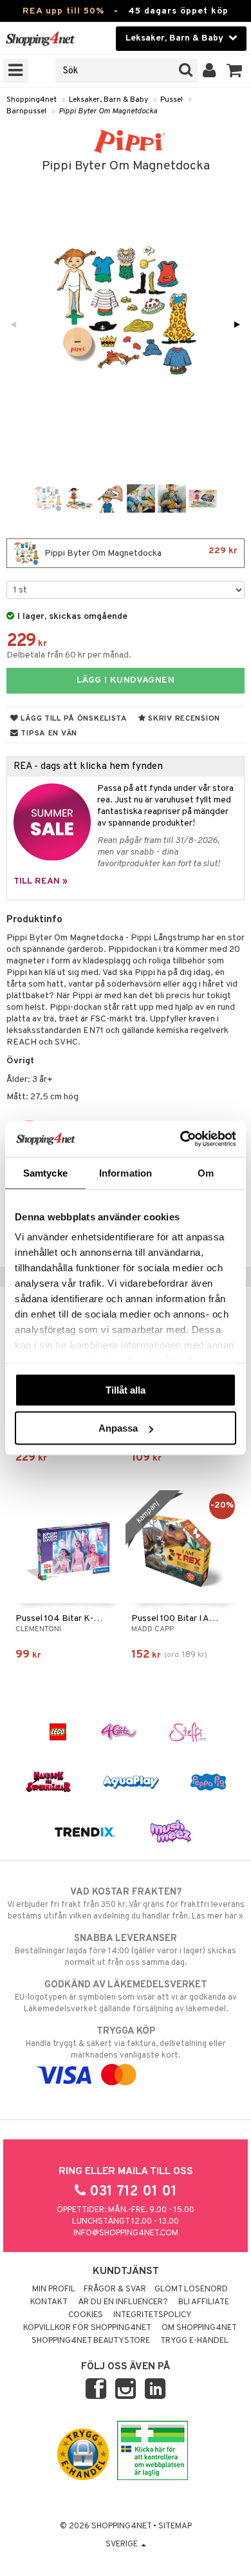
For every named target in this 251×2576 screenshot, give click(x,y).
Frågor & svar (115, 2289)
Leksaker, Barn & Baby (108, 100)
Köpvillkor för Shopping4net (87, 2328)
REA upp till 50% (63, 11)
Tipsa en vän (48, 734)
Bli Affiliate (204, 2302)
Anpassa (118, 1428)
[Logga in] (209, 71)
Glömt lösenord (191, 2289)
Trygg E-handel (194, 2341)
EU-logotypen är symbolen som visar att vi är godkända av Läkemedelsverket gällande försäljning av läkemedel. (126, 1997)
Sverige (123, 2544)
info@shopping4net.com (126, 2233)
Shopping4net (32, 100)
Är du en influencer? (123, 2302)
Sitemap (175, 2526)
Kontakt (49, 2302)
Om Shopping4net (199, 2328)
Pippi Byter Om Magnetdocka (108, 111)
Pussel (172, 100)
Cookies (86, 2315)
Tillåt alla (126, 1389)
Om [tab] (206, 1172)
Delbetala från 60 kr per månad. (69, 655)
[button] (235, 71)
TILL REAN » (41, 881)
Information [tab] (126, 1172)
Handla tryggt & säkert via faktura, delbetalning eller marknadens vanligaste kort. (126, 2043)
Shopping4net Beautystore (91, 2341)
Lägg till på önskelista (73, 719)
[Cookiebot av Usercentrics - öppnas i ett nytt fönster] (181, 1139)
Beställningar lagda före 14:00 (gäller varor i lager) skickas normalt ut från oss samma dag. (126, 1950)
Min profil (54, 2289)
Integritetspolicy (153, 2315)
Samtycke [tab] (45, 1172)
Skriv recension (183, 719)
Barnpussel (26, 111)
